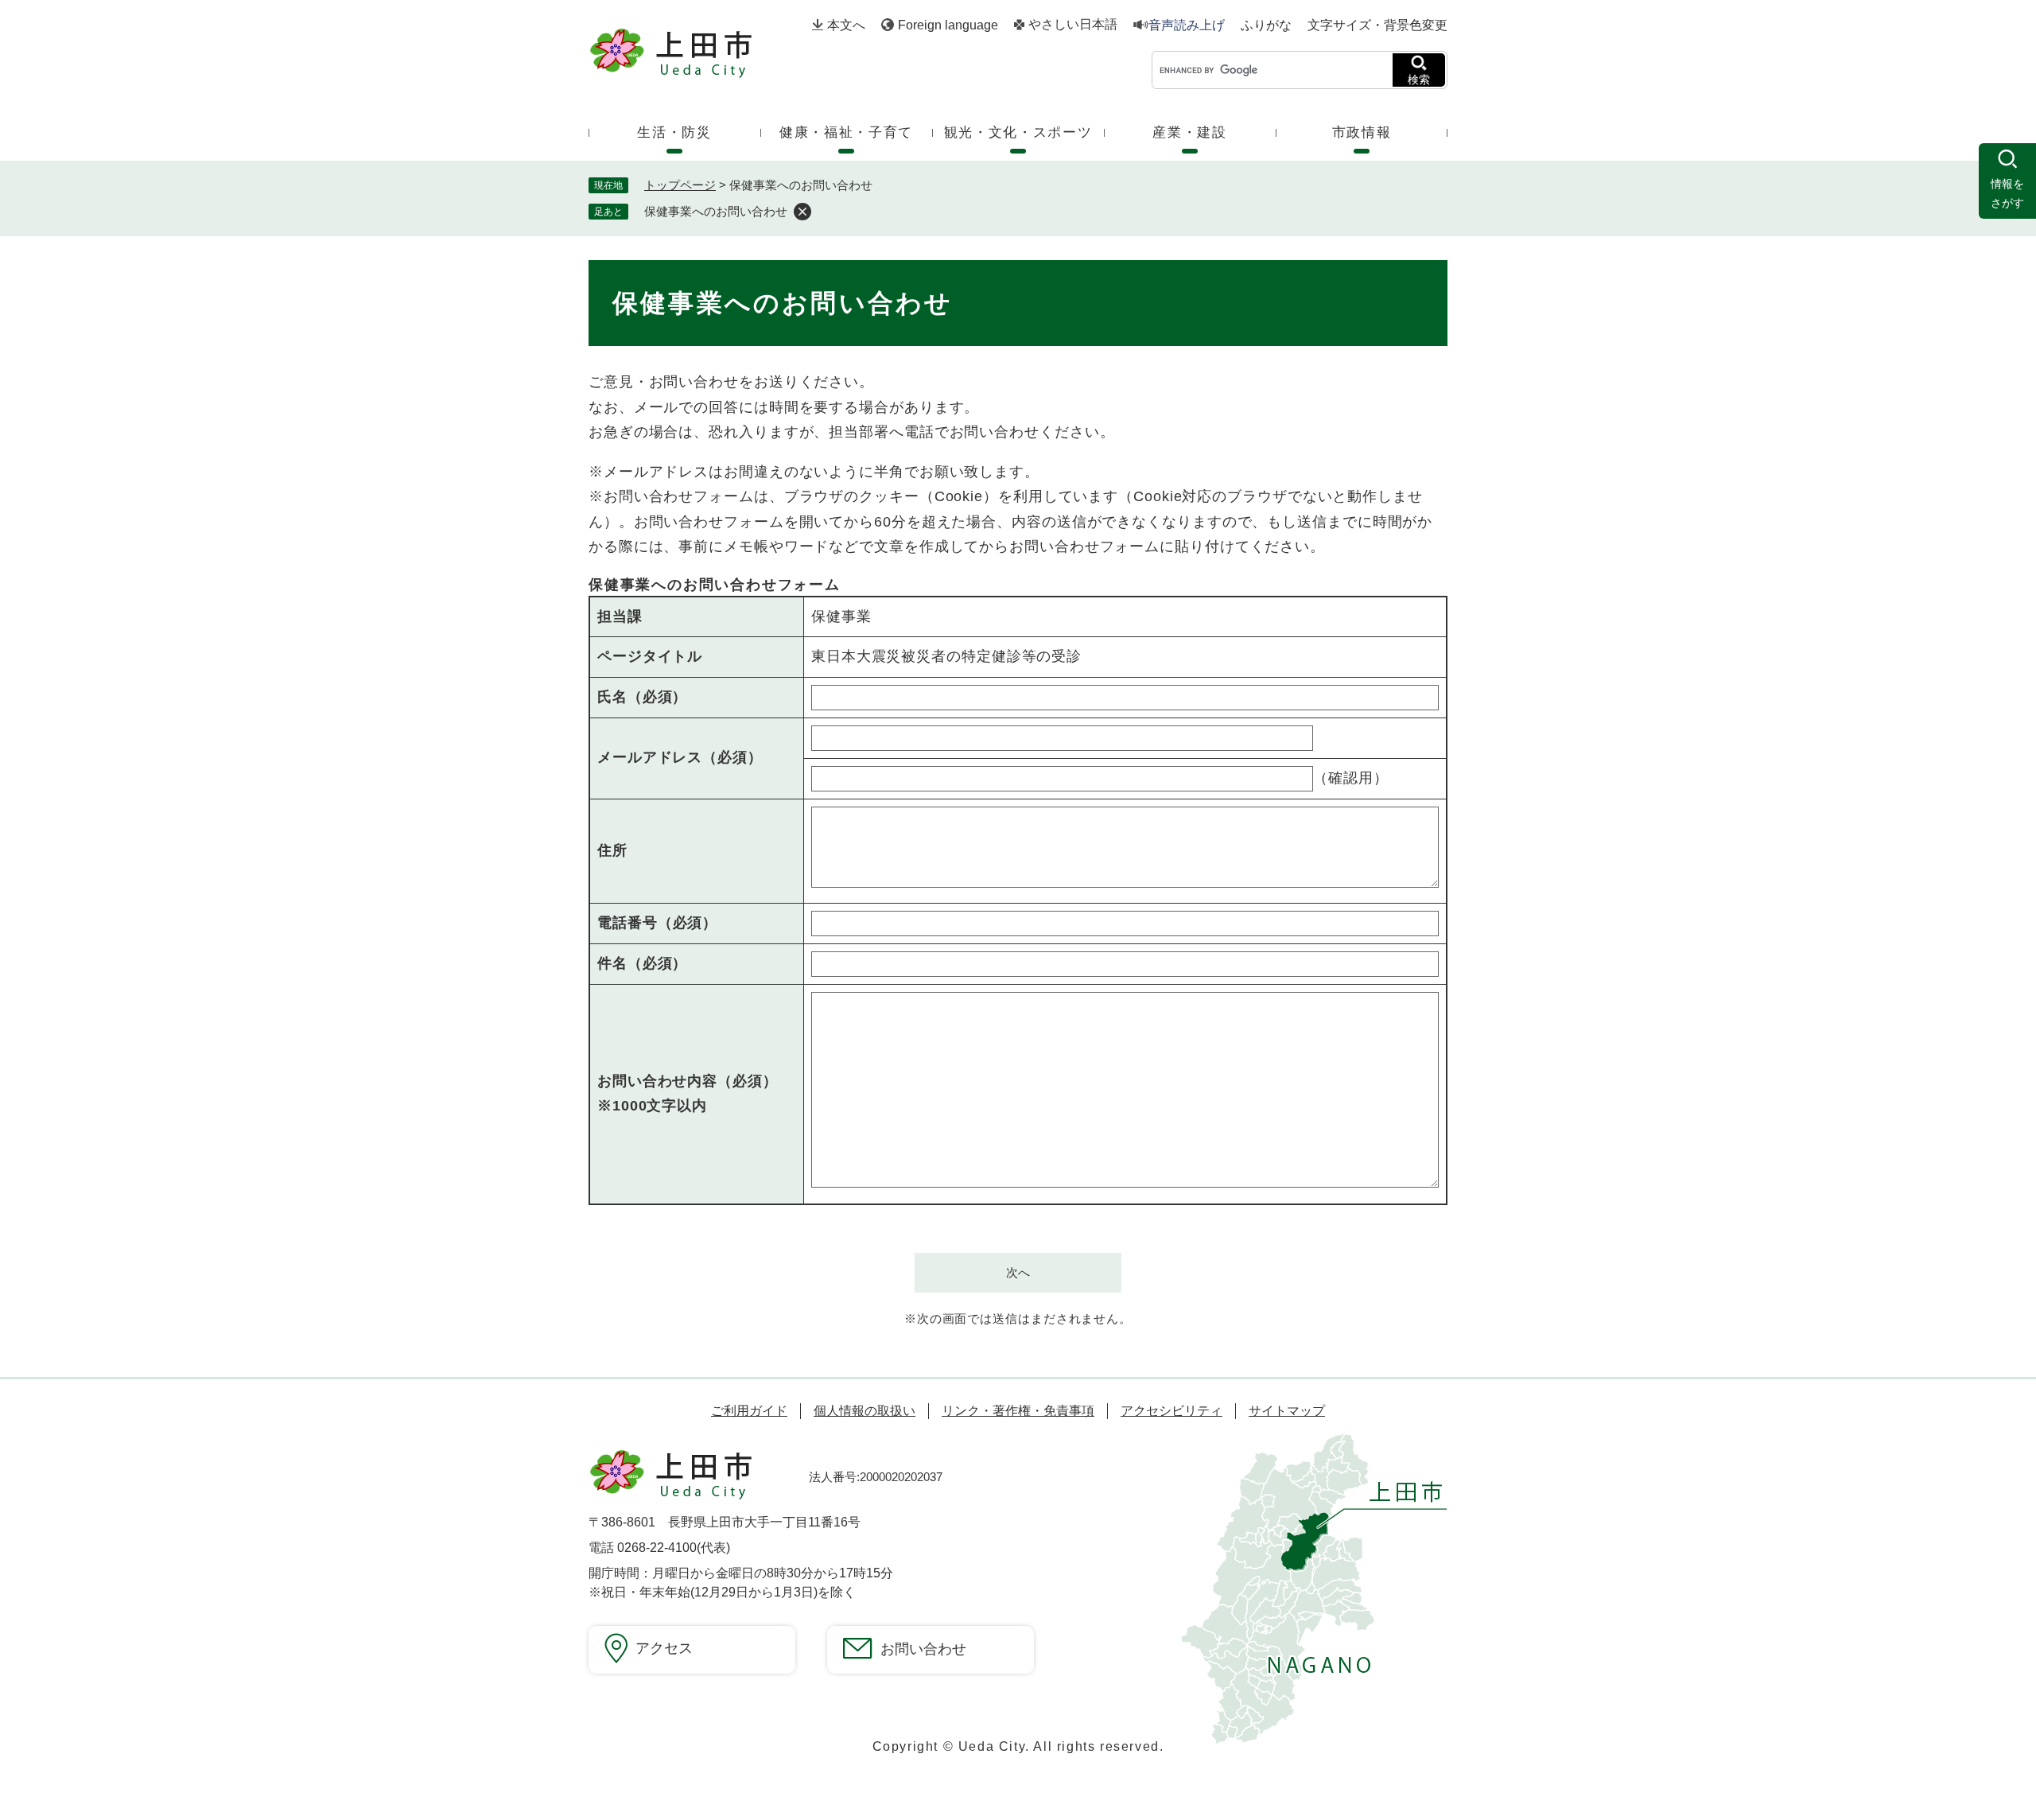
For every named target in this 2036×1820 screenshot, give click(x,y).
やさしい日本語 (1073, 25)
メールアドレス (680, 757)
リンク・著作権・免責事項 (1018, 1411)
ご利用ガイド (749, 1411)
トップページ (680, 185)
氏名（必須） (642, 697)
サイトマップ (1287, 1411)
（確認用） (1351, 778)
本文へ (846, 25)
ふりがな (1266, 25)
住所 (612, 850)
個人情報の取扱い (865, 1411)
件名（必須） (642, 963)
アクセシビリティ (1171, 1411)
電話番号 (657, 923)
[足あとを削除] (802, 212)
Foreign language (948, 25)
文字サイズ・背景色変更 (1377, 25)
